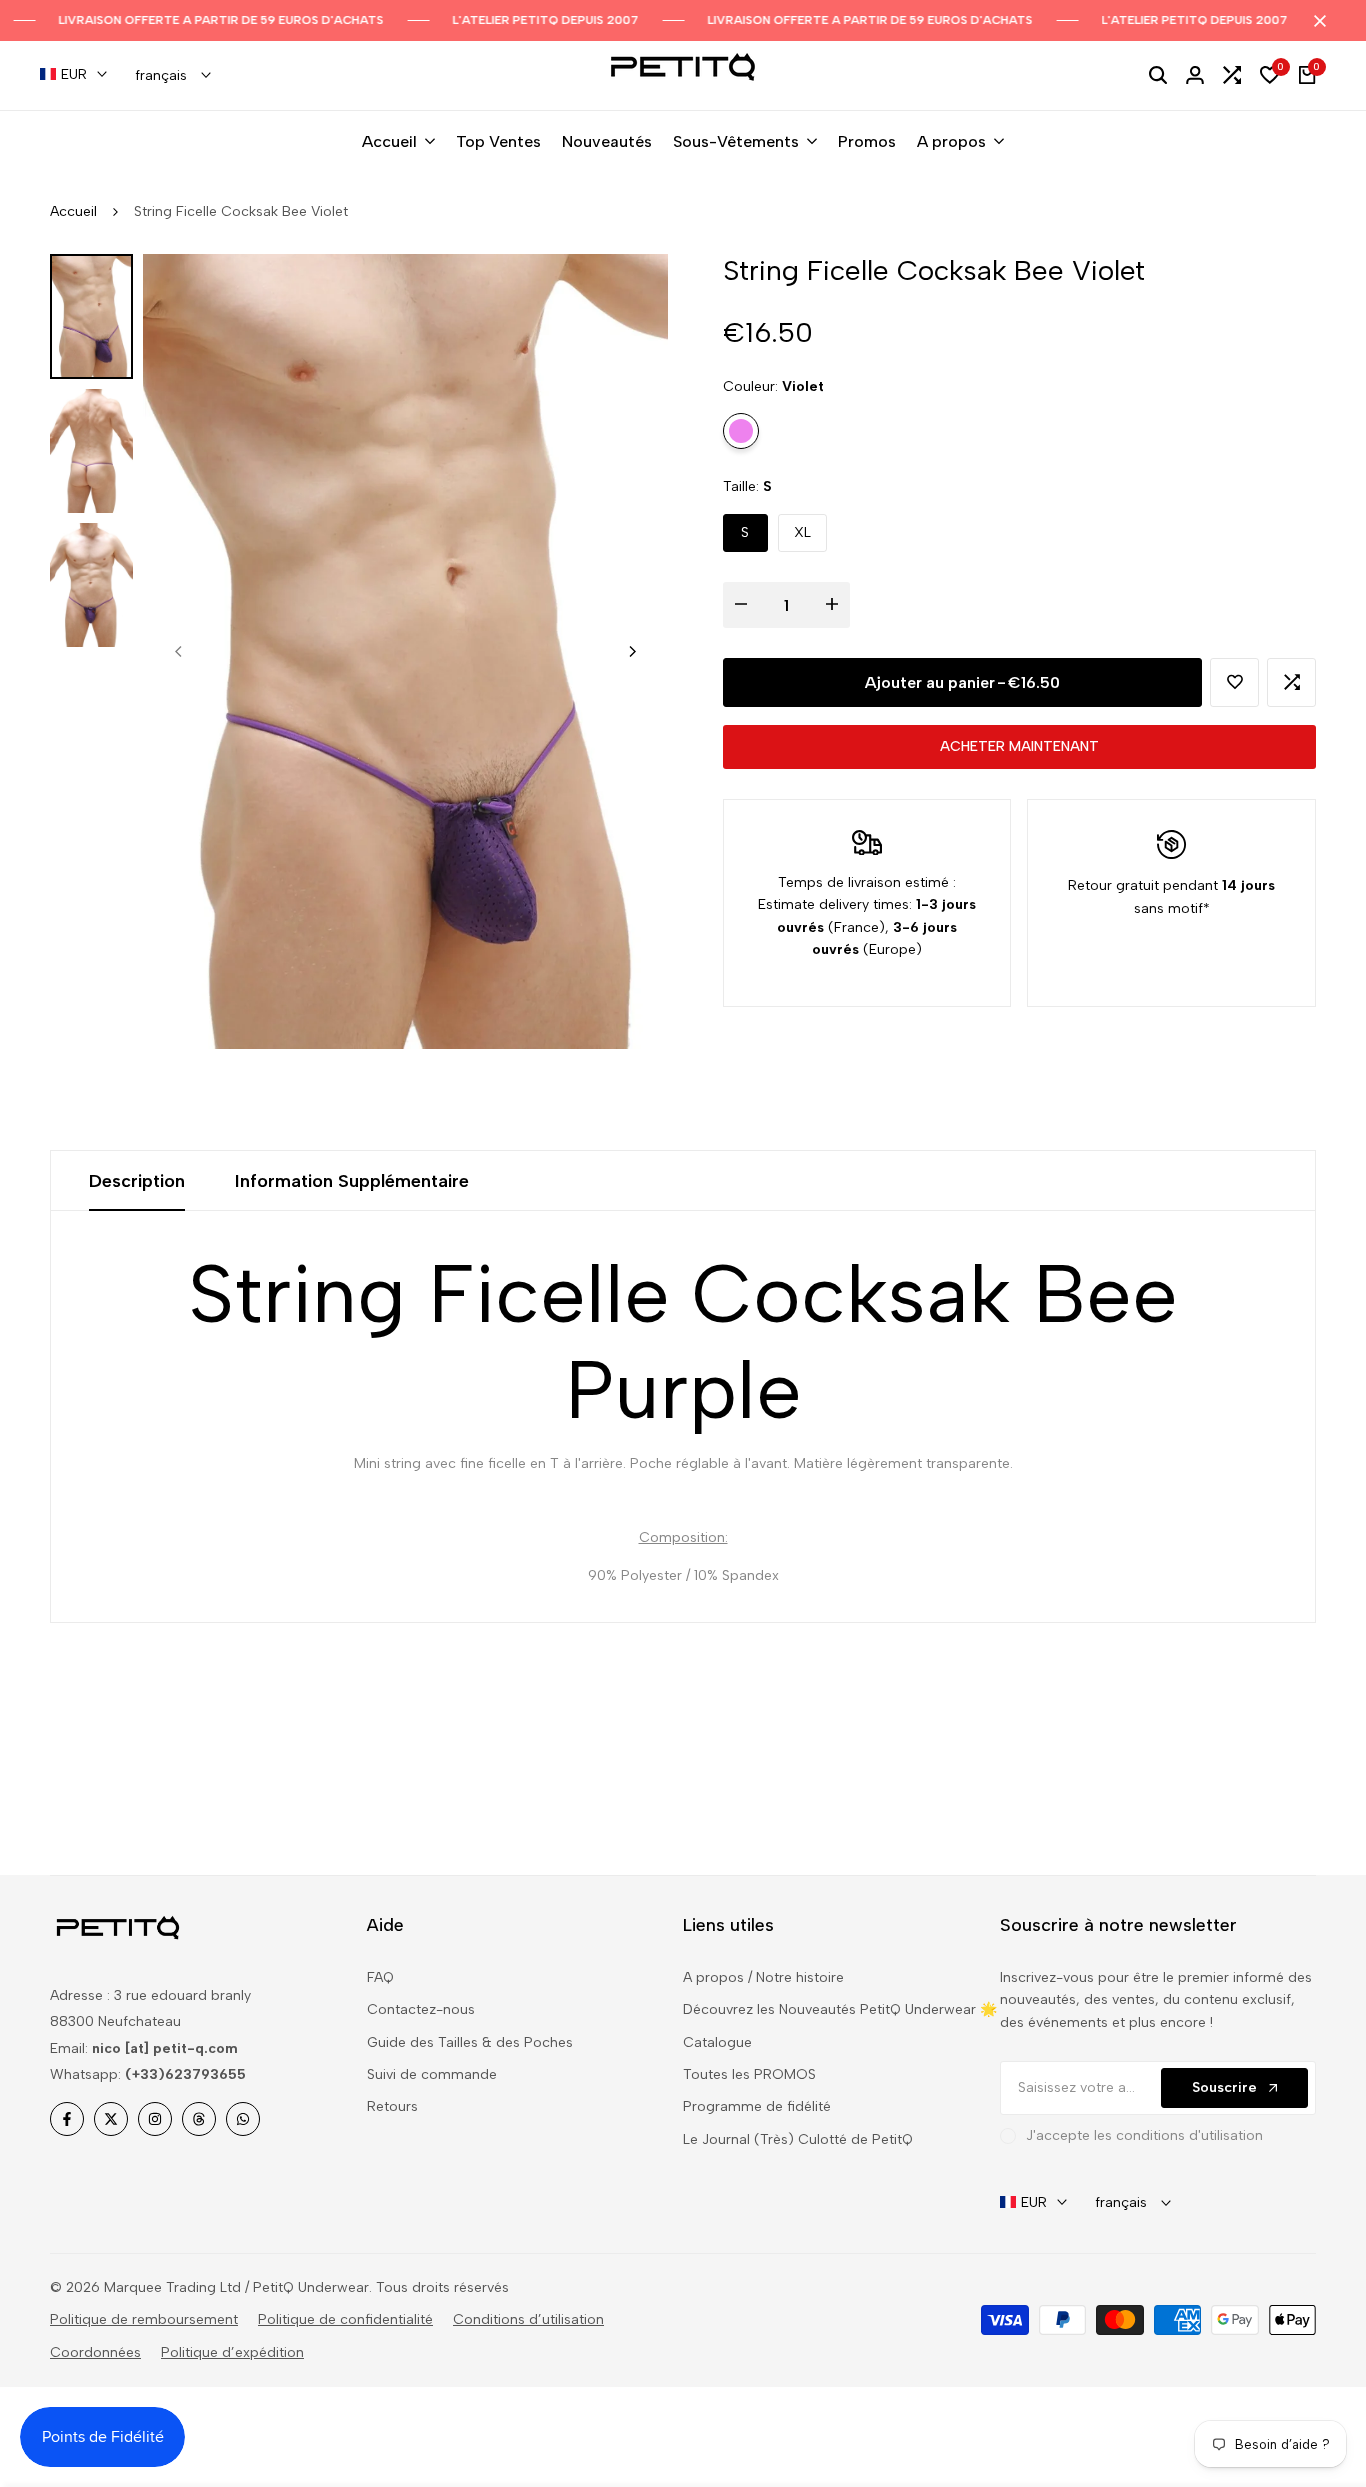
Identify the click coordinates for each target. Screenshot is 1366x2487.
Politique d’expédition (232, 2352)
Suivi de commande (432, 2074)
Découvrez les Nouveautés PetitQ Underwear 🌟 (840, 2009)
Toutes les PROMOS (749, 2074)
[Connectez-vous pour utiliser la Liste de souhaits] (1235, 682)
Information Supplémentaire (352, 1181)
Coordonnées (95, 2352)
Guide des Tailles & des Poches (470, 2042)
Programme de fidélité (757, 2106)
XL (802, 531)
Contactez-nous (421, 2009)
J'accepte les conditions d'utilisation (1144, 2135)
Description (137, 1181)
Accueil (73, 211)
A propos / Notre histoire (763, 1977)
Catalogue (717, 2042)
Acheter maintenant (1019, 746)
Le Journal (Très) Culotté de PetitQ (798, 2139)
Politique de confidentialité (345, 2319)
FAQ (380, 1977)
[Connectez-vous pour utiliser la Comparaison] (1292, 682)
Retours (392, 2106)
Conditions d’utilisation (528, 2319)
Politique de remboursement (144, 2319)
